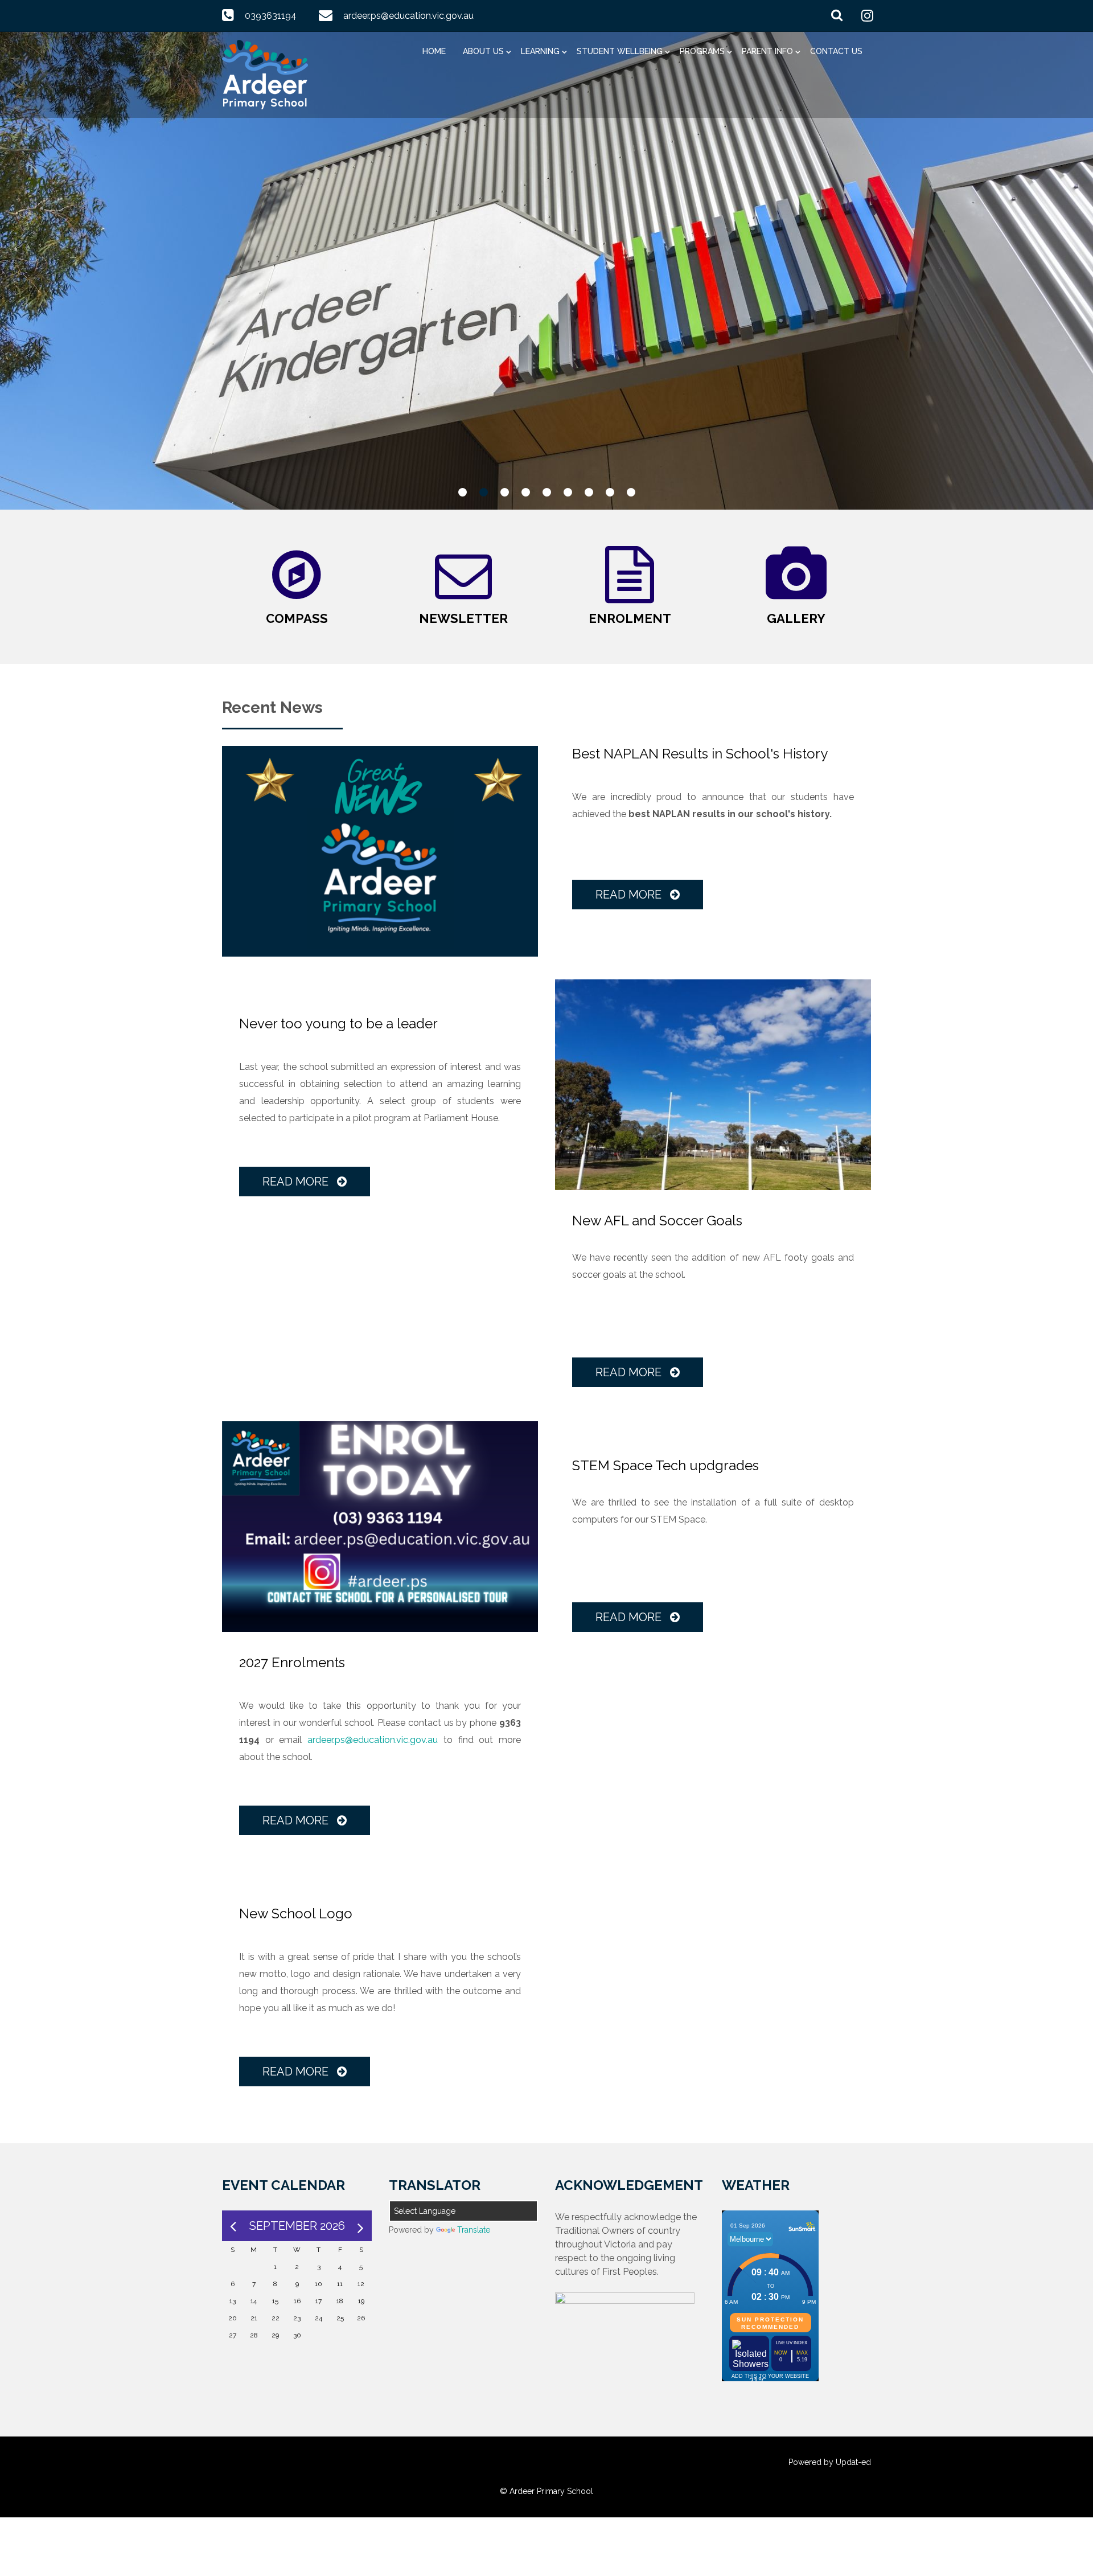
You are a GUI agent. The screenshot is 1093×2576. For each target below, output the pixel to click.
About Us (483, 51)
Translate (474, 2230)
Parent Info (767, 51)
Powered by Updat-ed (830, 2462)
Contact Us (836, 51)
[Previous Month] (233, 2226)
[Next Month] (361, 2226)
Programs (702, 51)
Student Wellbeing (620, 51)
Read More (630, 895)
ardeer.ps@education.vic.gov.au (408, 16)
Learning (540, 51)
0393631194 (271, 16)
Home (434, 51)
